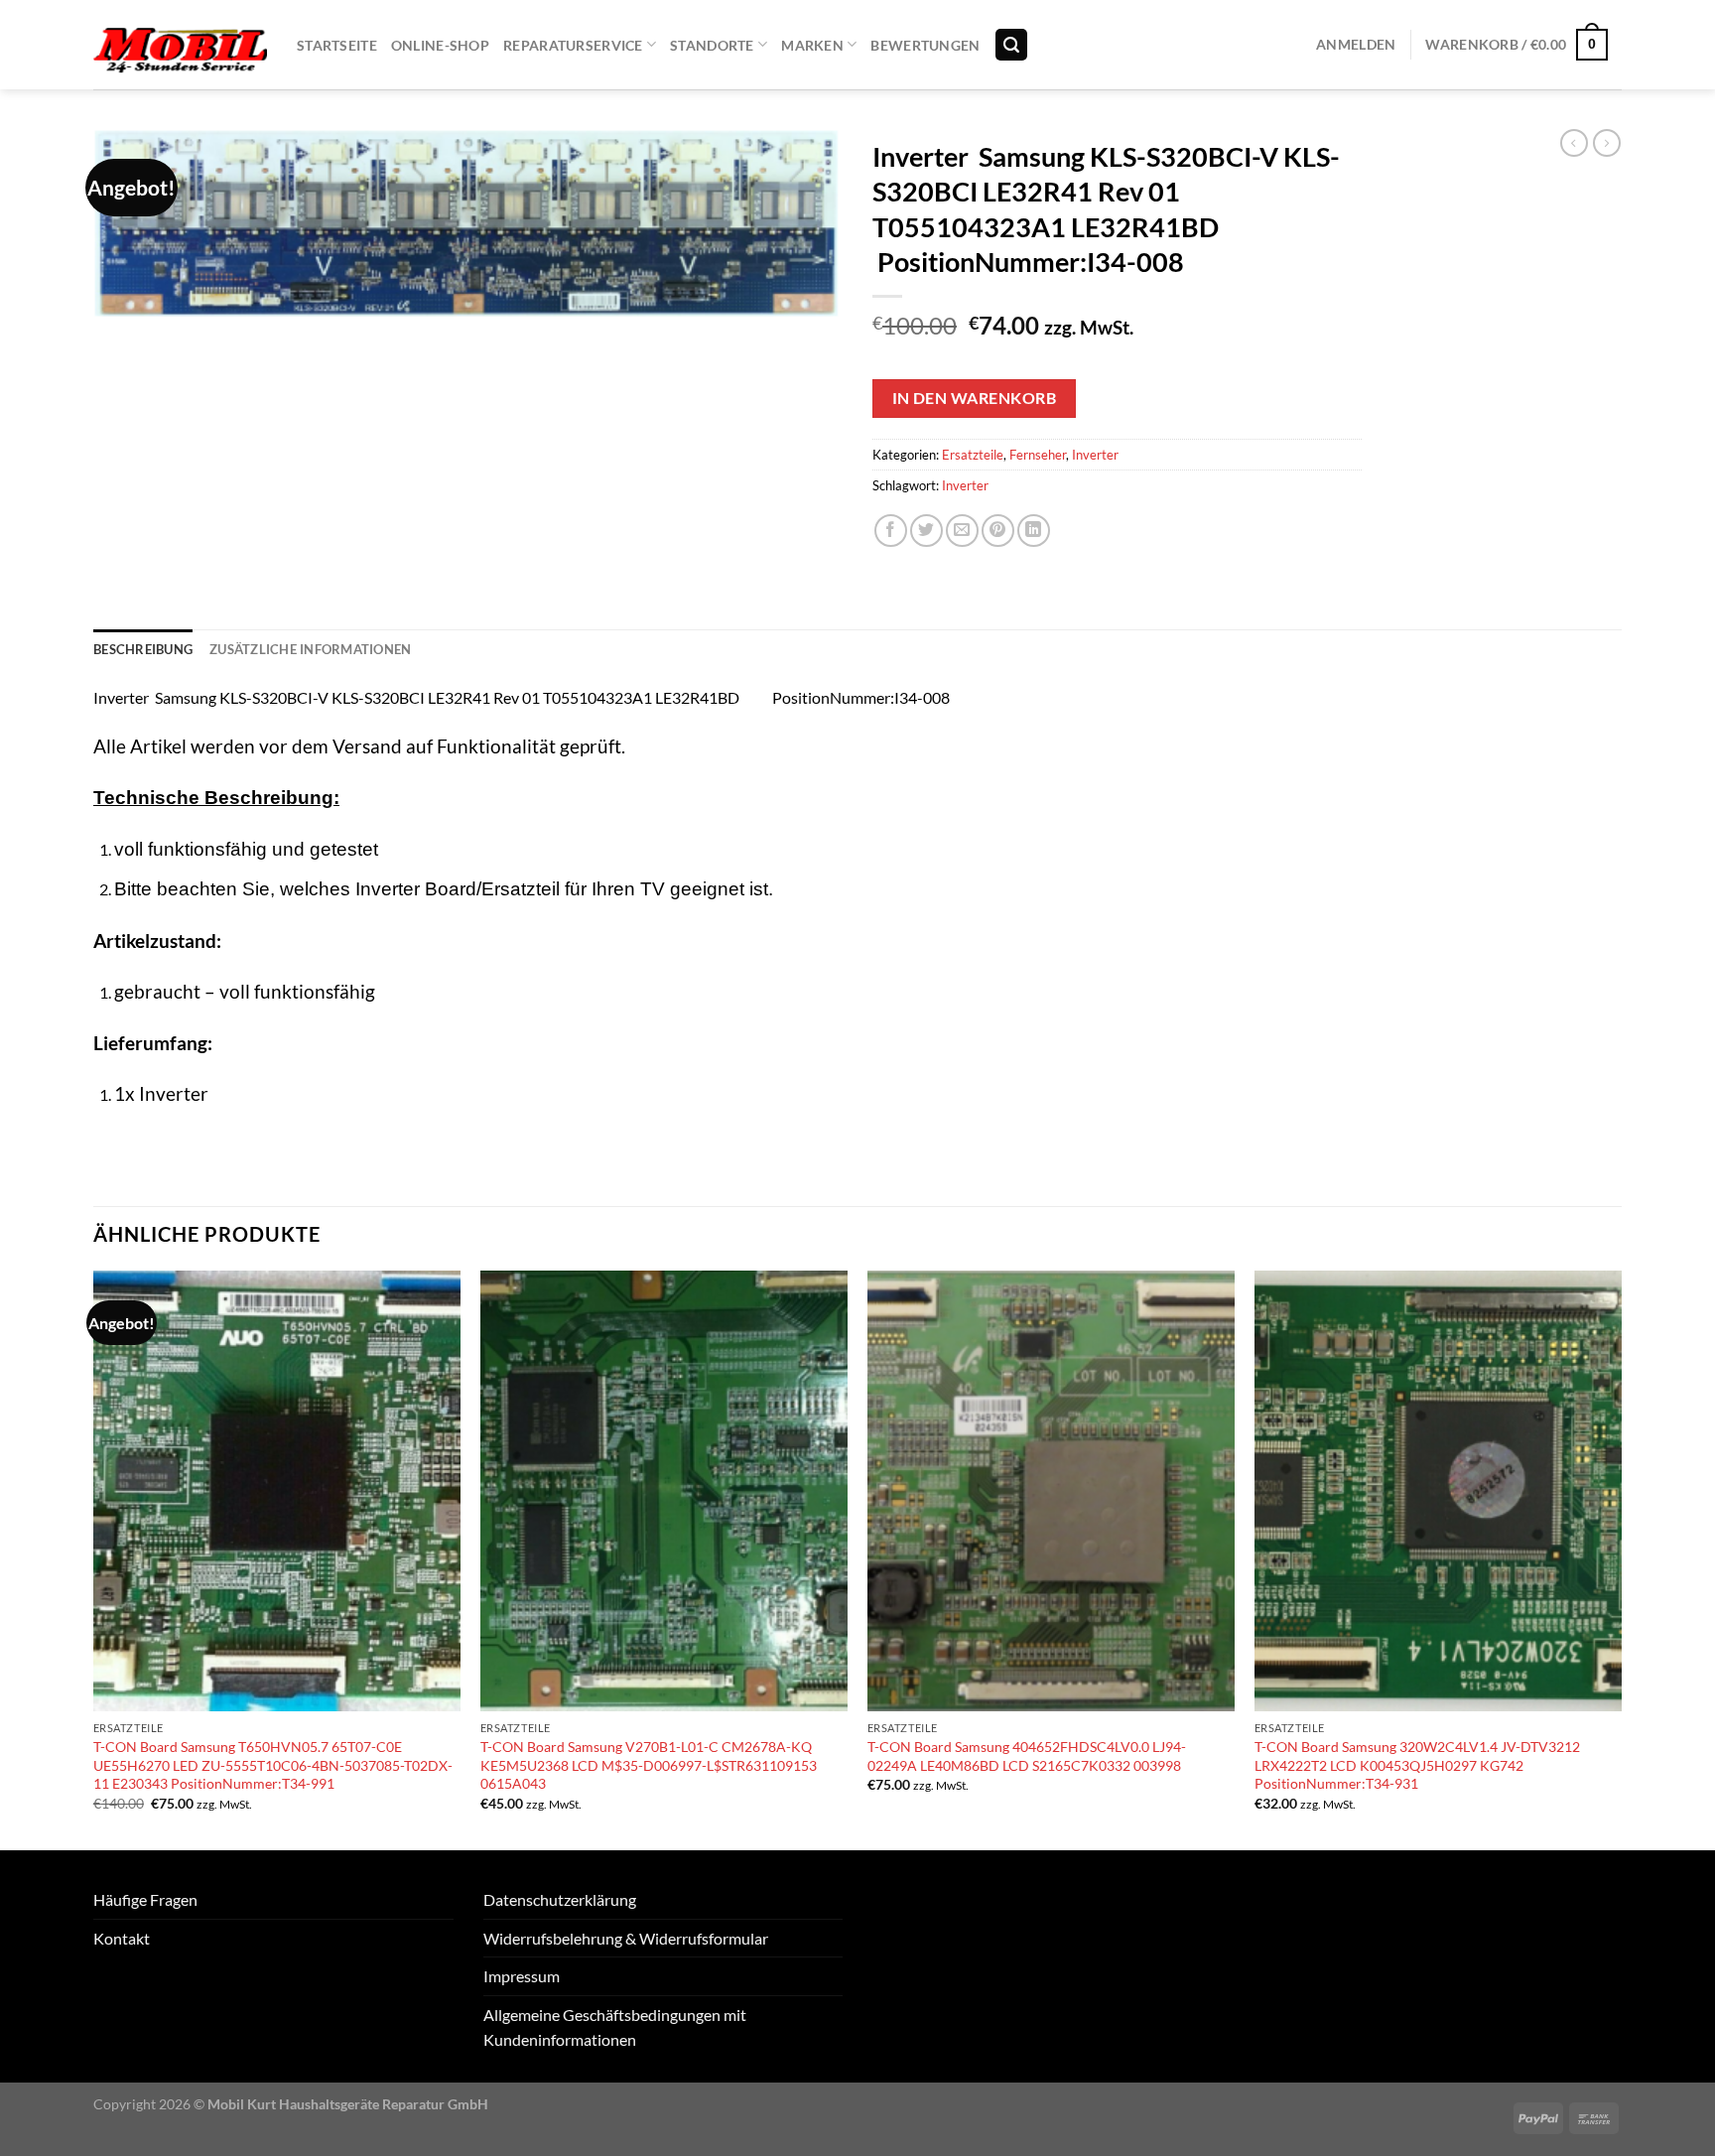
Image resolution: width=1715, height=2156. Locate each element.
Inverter (1095, 455)
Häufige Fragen (145, 1899)
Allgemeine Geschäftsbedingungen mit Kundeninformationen (615, 2027)
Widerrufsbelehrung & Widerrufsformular (626, 1938)
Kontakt (122, 1938)
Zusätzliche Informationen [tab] (310, 649)
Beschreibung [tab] (143, 649)
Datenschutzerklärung (560, 1899)
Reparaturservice (573, 45)
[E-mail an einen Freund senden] (962, 531)
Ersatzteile (973, 455)
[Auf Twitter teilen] (926, 531)
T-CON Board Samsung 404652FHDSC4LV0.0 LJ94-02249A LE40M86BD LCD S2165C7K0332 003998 (1027, 1756)
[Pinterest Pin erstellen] (998, 531)
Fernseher (1038, 455)
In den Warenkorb (974, 398)
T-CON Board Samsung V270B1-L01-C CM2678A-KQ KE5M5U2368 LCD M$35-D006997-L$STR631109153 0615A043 (649, 1765)
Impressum (522, 1976)
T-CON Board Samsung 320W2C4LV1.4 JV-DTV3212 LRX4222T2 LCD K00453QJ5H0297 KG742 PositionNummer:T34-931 (1417, 1765)
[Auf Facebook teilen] (891, 531)
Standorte (712, 45)
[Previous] (94, 1558)
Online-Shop (440, 45)
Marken (812, 45)
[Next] (1621, 1558)
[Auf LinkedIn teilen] (1034, 531)
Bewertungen (925, 45)
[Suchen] (1011, 45)
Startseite (337, 45)
